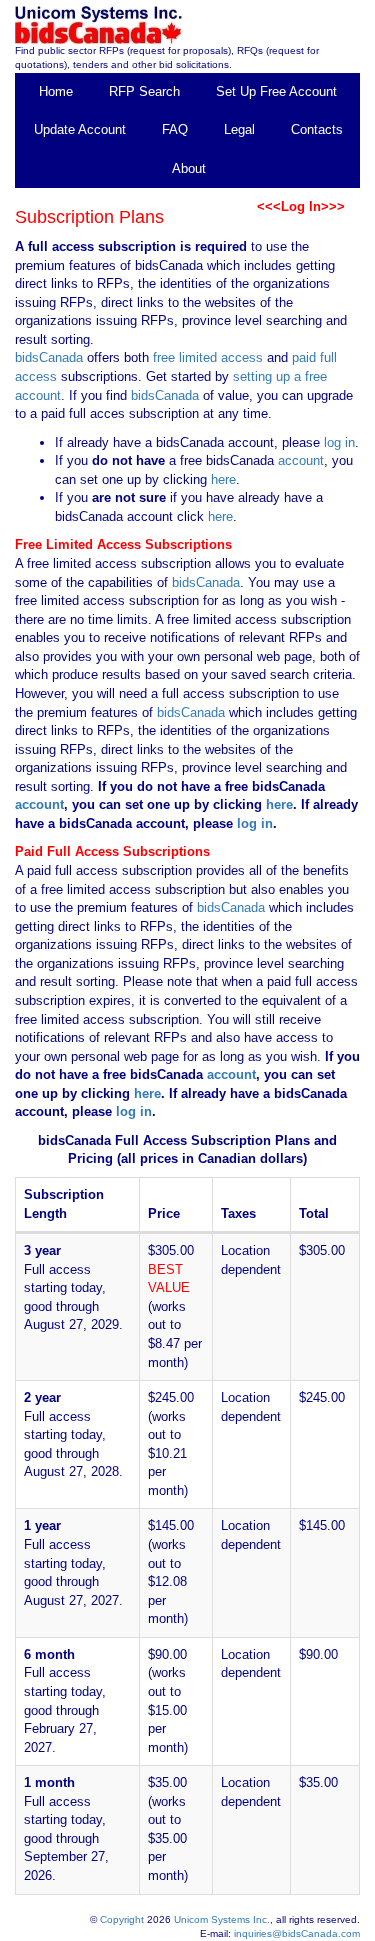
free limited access (208, 357)
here (223, 479)
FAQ (175, 129)
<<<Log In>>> (301, 206)
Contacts (317, 129)
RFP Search (144, 91)
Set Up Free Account (276, 91)
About (189, 168)
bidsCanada (49, 357)
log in (339, 442)
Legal (239, 129)
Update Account (80, 129)
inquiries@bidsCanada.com (297, 1933)
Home (56, 91)
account (299, 460)
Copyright (122, 1919)
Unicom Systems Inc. (222, 1919)
